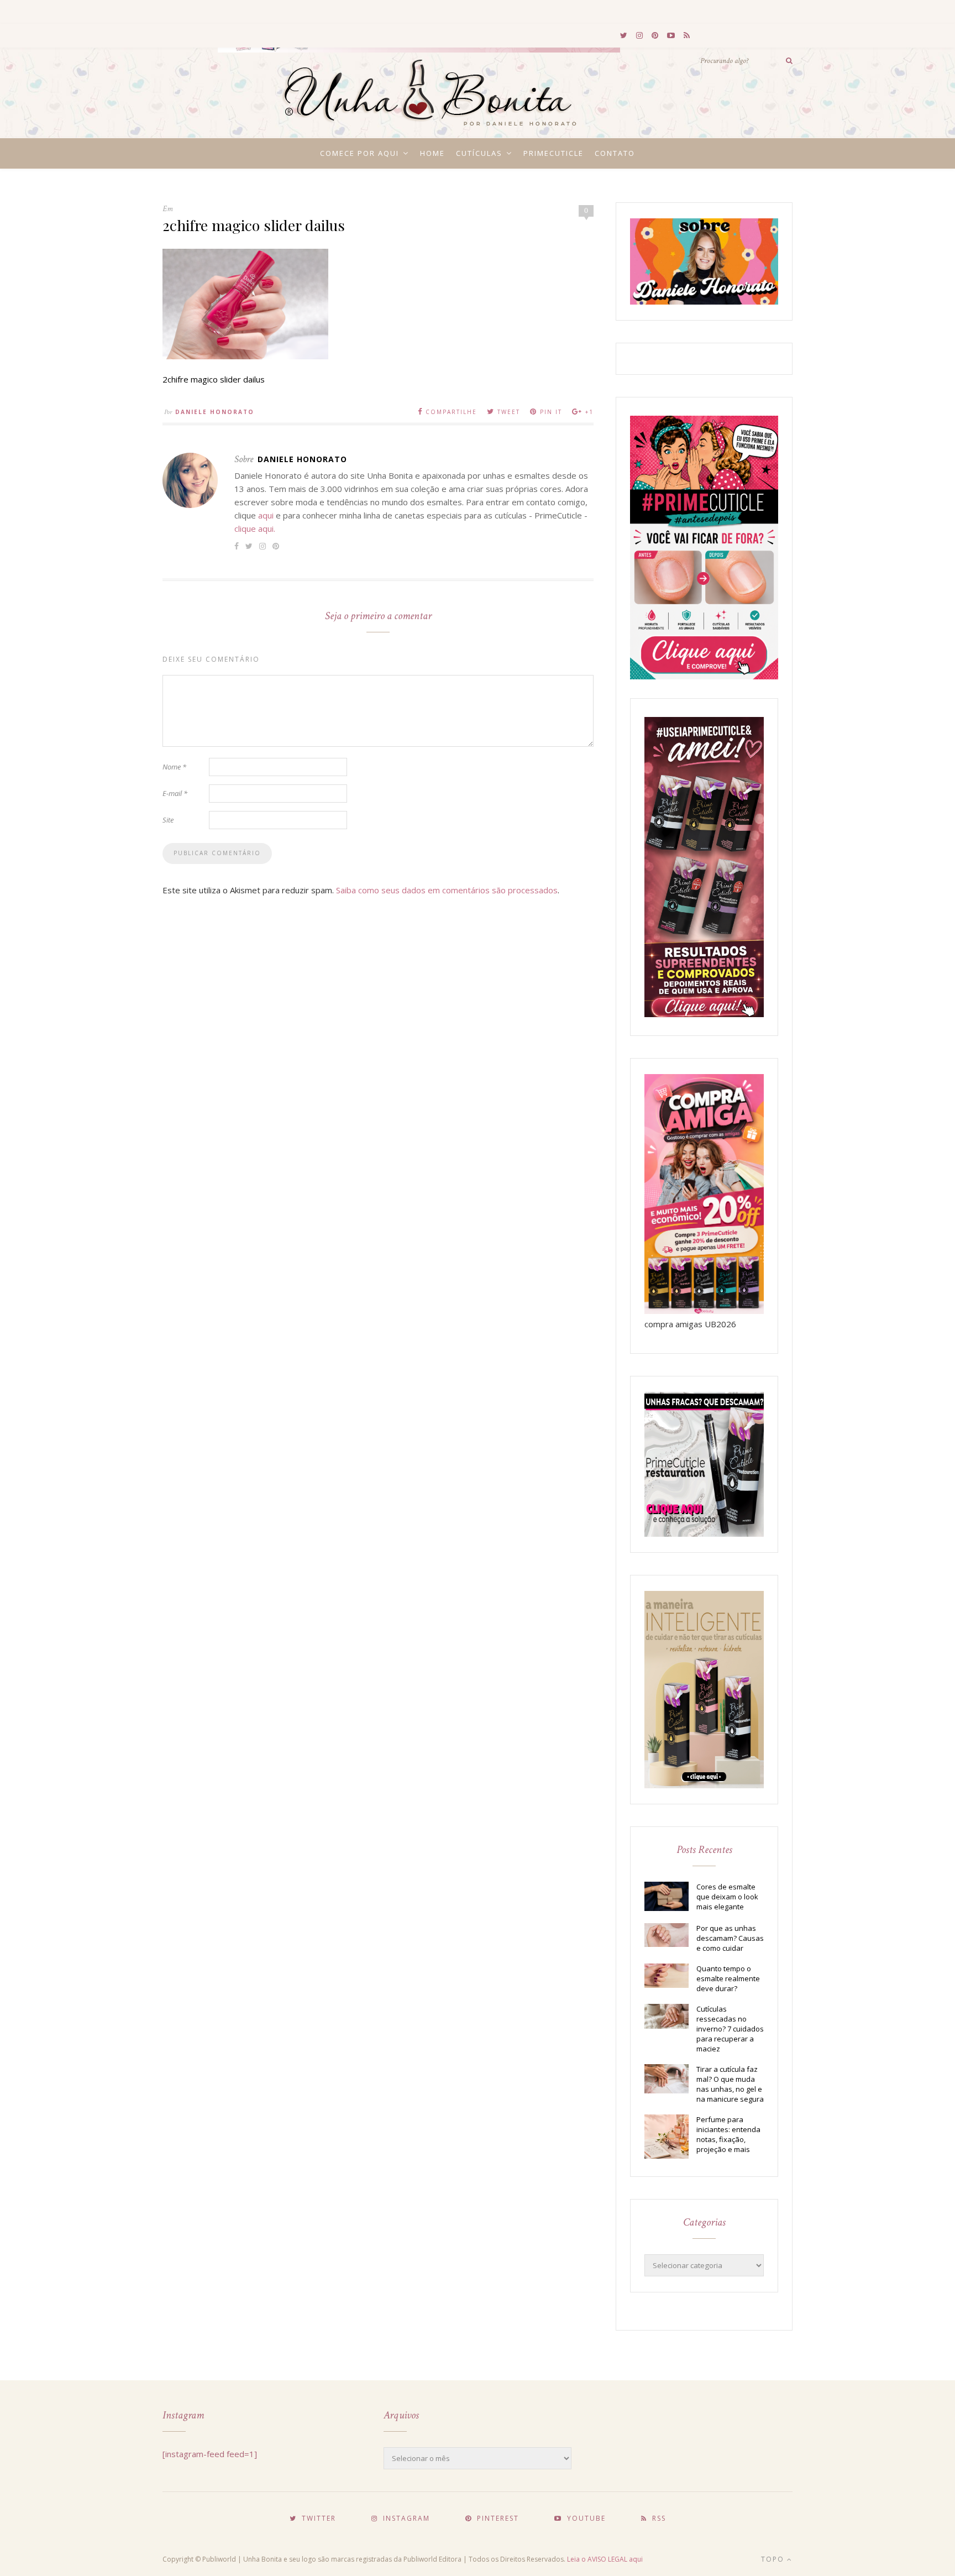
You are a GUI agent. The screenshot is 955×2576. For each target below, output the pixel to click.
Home (432, 153)
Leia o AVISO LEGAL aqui (605, 2559)
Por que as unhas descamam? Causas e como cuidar (730, 1938)
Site (168, 820)
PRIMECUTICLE (553, 153)
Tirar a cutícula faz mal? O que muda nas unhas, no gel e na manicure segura (730, 2084)
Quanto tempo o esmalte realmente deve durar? (728, 1978)
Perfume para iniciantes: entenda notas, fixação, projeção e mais (728, 2134)
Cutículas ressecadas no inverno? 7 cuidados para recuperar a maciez (730, 2029)
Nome (174, 767)
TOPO (774, 2559)
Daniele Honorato (215, 412)
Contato (615, 153)
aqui (266, 515)
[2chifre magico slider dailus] (245, 356)
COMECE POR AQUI (360, 153)
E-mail (175, 793)
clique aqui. (255, 528)
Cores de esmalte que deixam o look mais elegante (727, 1897)
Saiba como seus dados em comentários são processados (447, 890)
